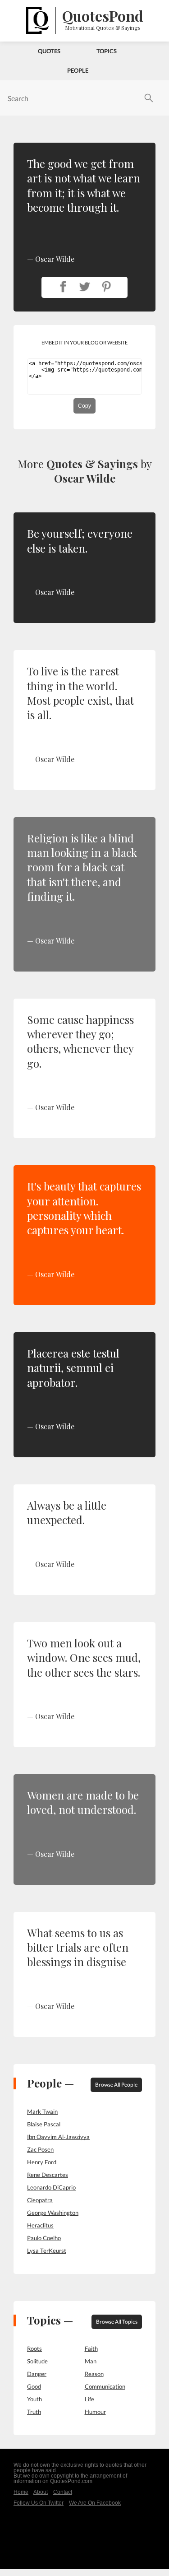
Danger (37, 2374)
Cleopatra (40, 2200)
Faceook (63, 287)
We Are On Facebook (95, 2503)
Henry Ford (42, 2162)
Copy (84, 406)
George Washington (53, 2213)
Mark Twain (42, 2111)
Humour (95, 2412)
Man (91, 2361)
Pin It (106, 287)
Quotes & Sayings (92, 464)
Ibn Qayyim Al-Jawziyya (58, 2137)
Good (34, 2386)
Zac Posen (40, 2149)
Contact (63, 2492)
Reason (94, 2374)
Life (89, 2399)
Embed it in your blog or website (84, 342)
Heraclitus (40, 2225)
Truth (34, 2412)
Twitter (85, 287)
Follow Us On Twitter (39, 2503)
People (78, 70)
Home (21, 2492)
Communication (105, 2386)
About (41, 2492)
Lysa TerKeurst (47, 2251)
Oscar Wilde (85, 478)
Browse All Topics (117, 2322)
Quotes (49, 51)
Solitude (37, 2361)
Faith (91, 2348)
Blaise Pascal (44, 2124)
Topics (107, 51)
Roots (34, 2348)
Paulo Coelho (44, 2238)
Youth (34, 2399)
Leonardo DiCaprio (51, 2187)
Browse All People (116, 2085)
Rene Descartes (48, 2175)
